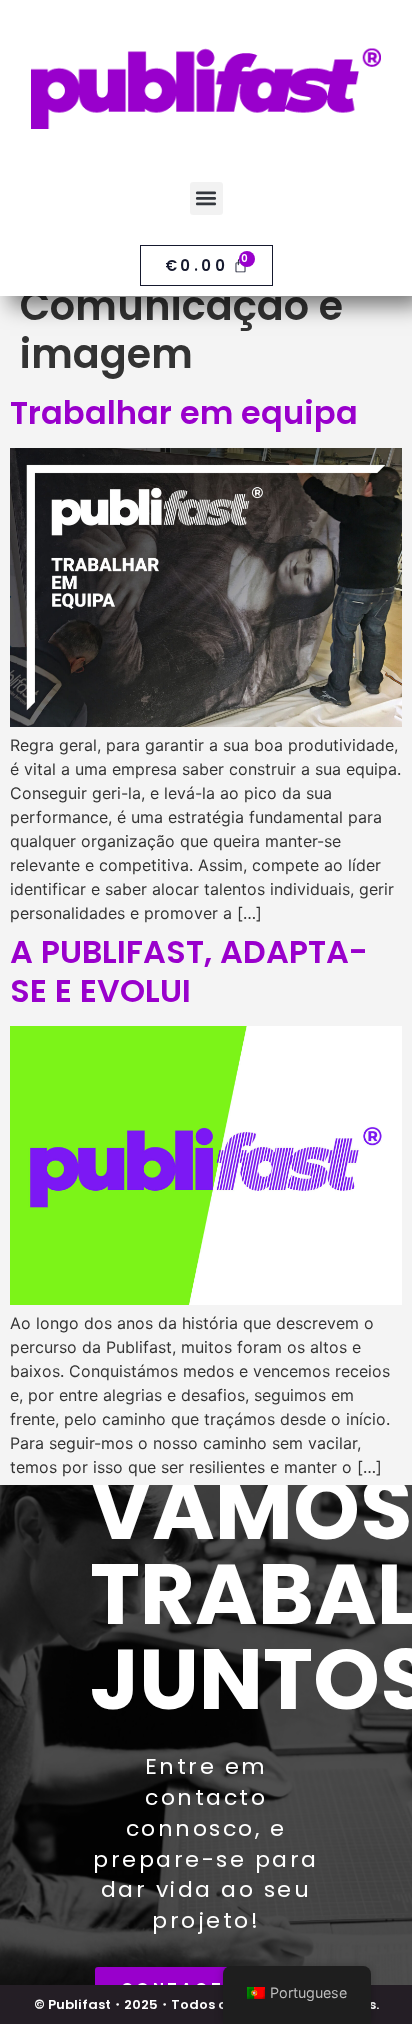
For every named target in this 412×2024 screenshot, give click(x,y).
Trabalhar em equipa (184, 412)
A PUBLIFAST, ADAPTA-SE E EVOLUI (189, 970)
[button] (206, 198)
